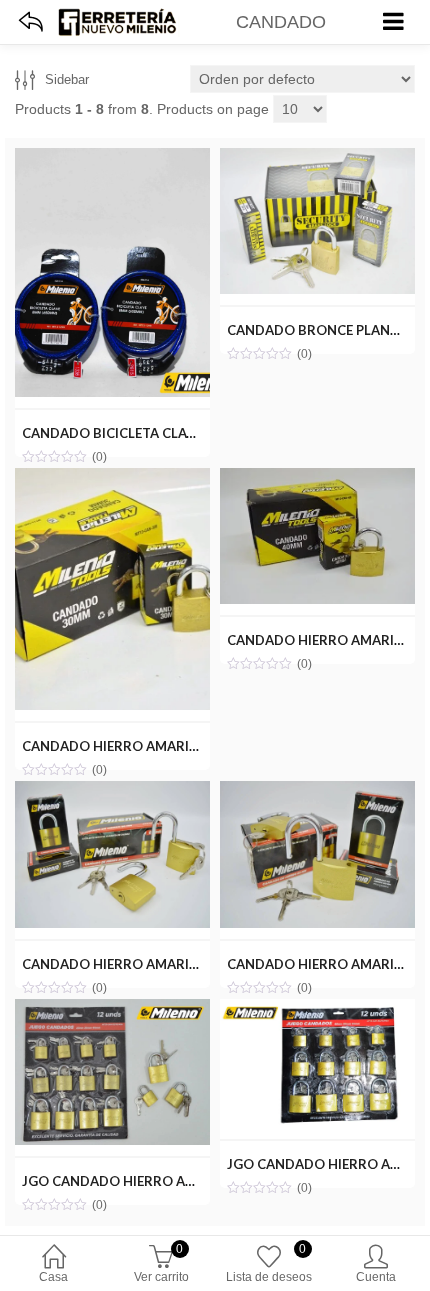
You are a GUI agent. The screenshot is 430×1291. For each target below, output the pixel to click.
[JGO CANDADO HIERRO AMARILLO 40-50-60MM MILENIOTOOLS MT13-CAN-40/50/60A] (317, 1010)
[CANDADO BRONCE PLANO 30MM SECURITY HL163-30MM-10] (317, 159)
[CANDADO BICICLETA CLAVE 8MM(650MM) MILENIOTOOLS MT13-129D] (112, 159)
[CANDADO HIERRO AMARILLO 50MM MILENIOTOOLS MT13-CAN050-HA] (112, 792)
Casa (53, 1277)
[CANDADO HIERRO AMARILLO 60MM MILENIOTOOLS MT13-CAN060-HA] (317, 792)
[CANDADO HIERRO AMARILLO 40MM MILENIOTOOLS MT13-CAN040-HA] (317, 479)
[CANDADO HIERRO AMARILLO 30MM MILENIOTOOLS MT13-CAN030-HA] (112, 479)
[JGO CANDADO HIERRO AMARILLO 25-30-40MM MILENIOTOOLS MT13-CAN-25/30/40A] (112, 1010)
